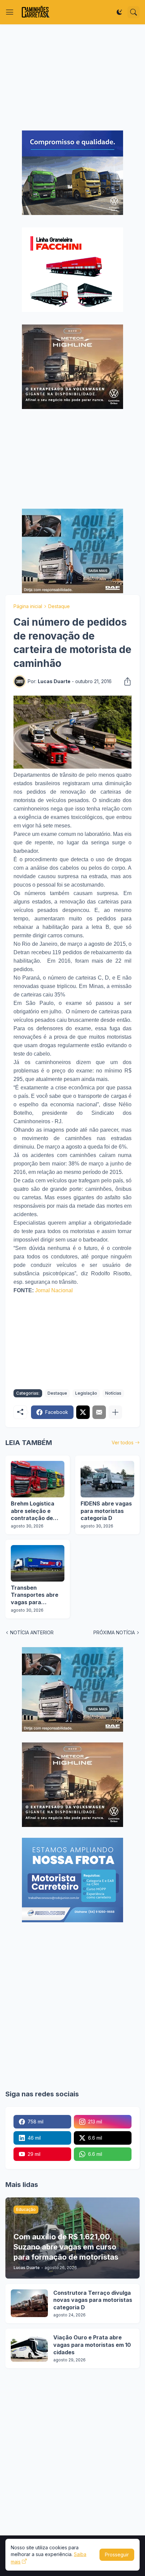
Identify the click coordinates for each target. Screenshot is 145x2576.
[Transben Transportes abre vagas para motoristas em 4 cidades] (38, 1563)
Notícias (113, 1393)
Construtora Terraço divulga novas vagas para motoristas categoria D (93, 2300)
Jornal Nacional (54, 1290)
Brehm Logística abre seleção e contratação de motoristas (33, 1511)
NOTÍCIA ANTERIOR (32, 1632)
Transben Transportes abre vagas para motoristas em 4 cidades (35, 1595)
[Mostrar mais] (115, 1412)
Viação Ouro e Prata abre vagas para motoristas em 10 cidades (92, 2345)
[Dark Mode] (119, 12)
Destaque (59, 606)
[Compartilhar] (125, 681)
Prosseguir (117, 2555)
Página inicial (28, 606)
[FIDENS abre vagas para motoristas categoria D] (107, 1479)
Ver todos (123, 1442)
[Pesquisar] (134, 12)
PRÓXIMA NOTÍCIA (114, 1632)
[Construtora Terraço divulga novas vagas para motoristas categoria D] (29, 2303)
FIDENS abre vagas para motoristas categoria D (106, 1511)
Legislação (86, 1393)
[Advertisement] (72, 77)
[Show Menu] (10, 12)
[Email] (99, 1412)
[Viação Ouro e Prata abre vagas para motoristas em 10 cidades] (29, 2348)
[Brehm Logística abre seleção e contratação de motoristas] (38, 1479)
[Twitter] (83, 1412)
